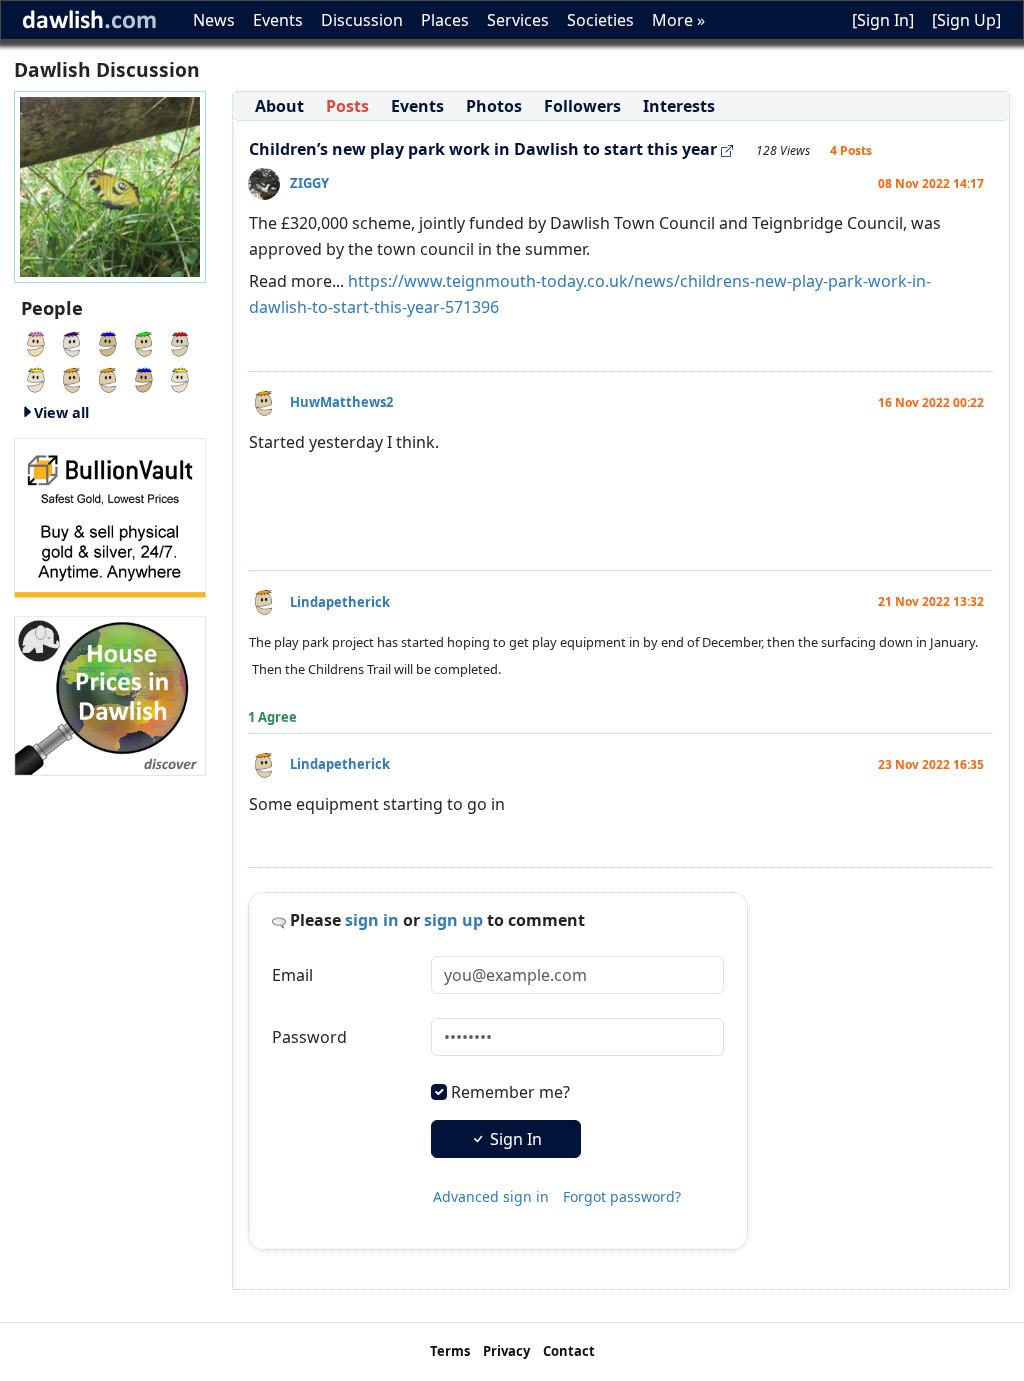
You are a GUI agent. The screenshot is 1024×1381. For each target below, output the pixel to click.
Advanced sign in (491, 1196)
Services (518, 20)
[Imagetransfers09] (180, 342)
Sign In (514, 1139)
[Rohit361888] (180, 378)
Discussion (362, 20)
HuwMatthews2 (341, 402)
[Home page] (110, 185)
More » (678, 20)
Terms (450, 1351)
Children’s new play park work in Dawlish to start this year (483, 149)
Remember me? (510, 1092)
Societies (600, 20)
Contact (569, 1351)
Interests (679, 106)
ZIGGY (309, 183)
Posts (347, 106)
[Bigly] (110, 694)
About (279, 106)
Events (278, 20)
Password (309, 1037)
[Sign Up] (966, 20)
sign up (453, 920)
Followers (582, 106)
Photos (494, 106)
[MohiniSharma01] (144, 342)
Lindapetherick (340, 602)
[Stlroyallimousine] (36, 342)
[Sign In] (883, 20)
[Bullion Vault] (110, 516)
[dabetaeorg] (36, 378)
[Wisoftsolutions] (108, 378)
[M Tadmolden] (72, 378)
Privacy (506, 1351)
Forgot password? (622, 1196)
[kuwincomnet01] (72, 342)
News (214, 20)
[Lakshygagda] (144, 378)
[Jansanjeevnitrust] (108, 342)
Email (292, 975)
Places (445, 20)
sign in (372, 920)
